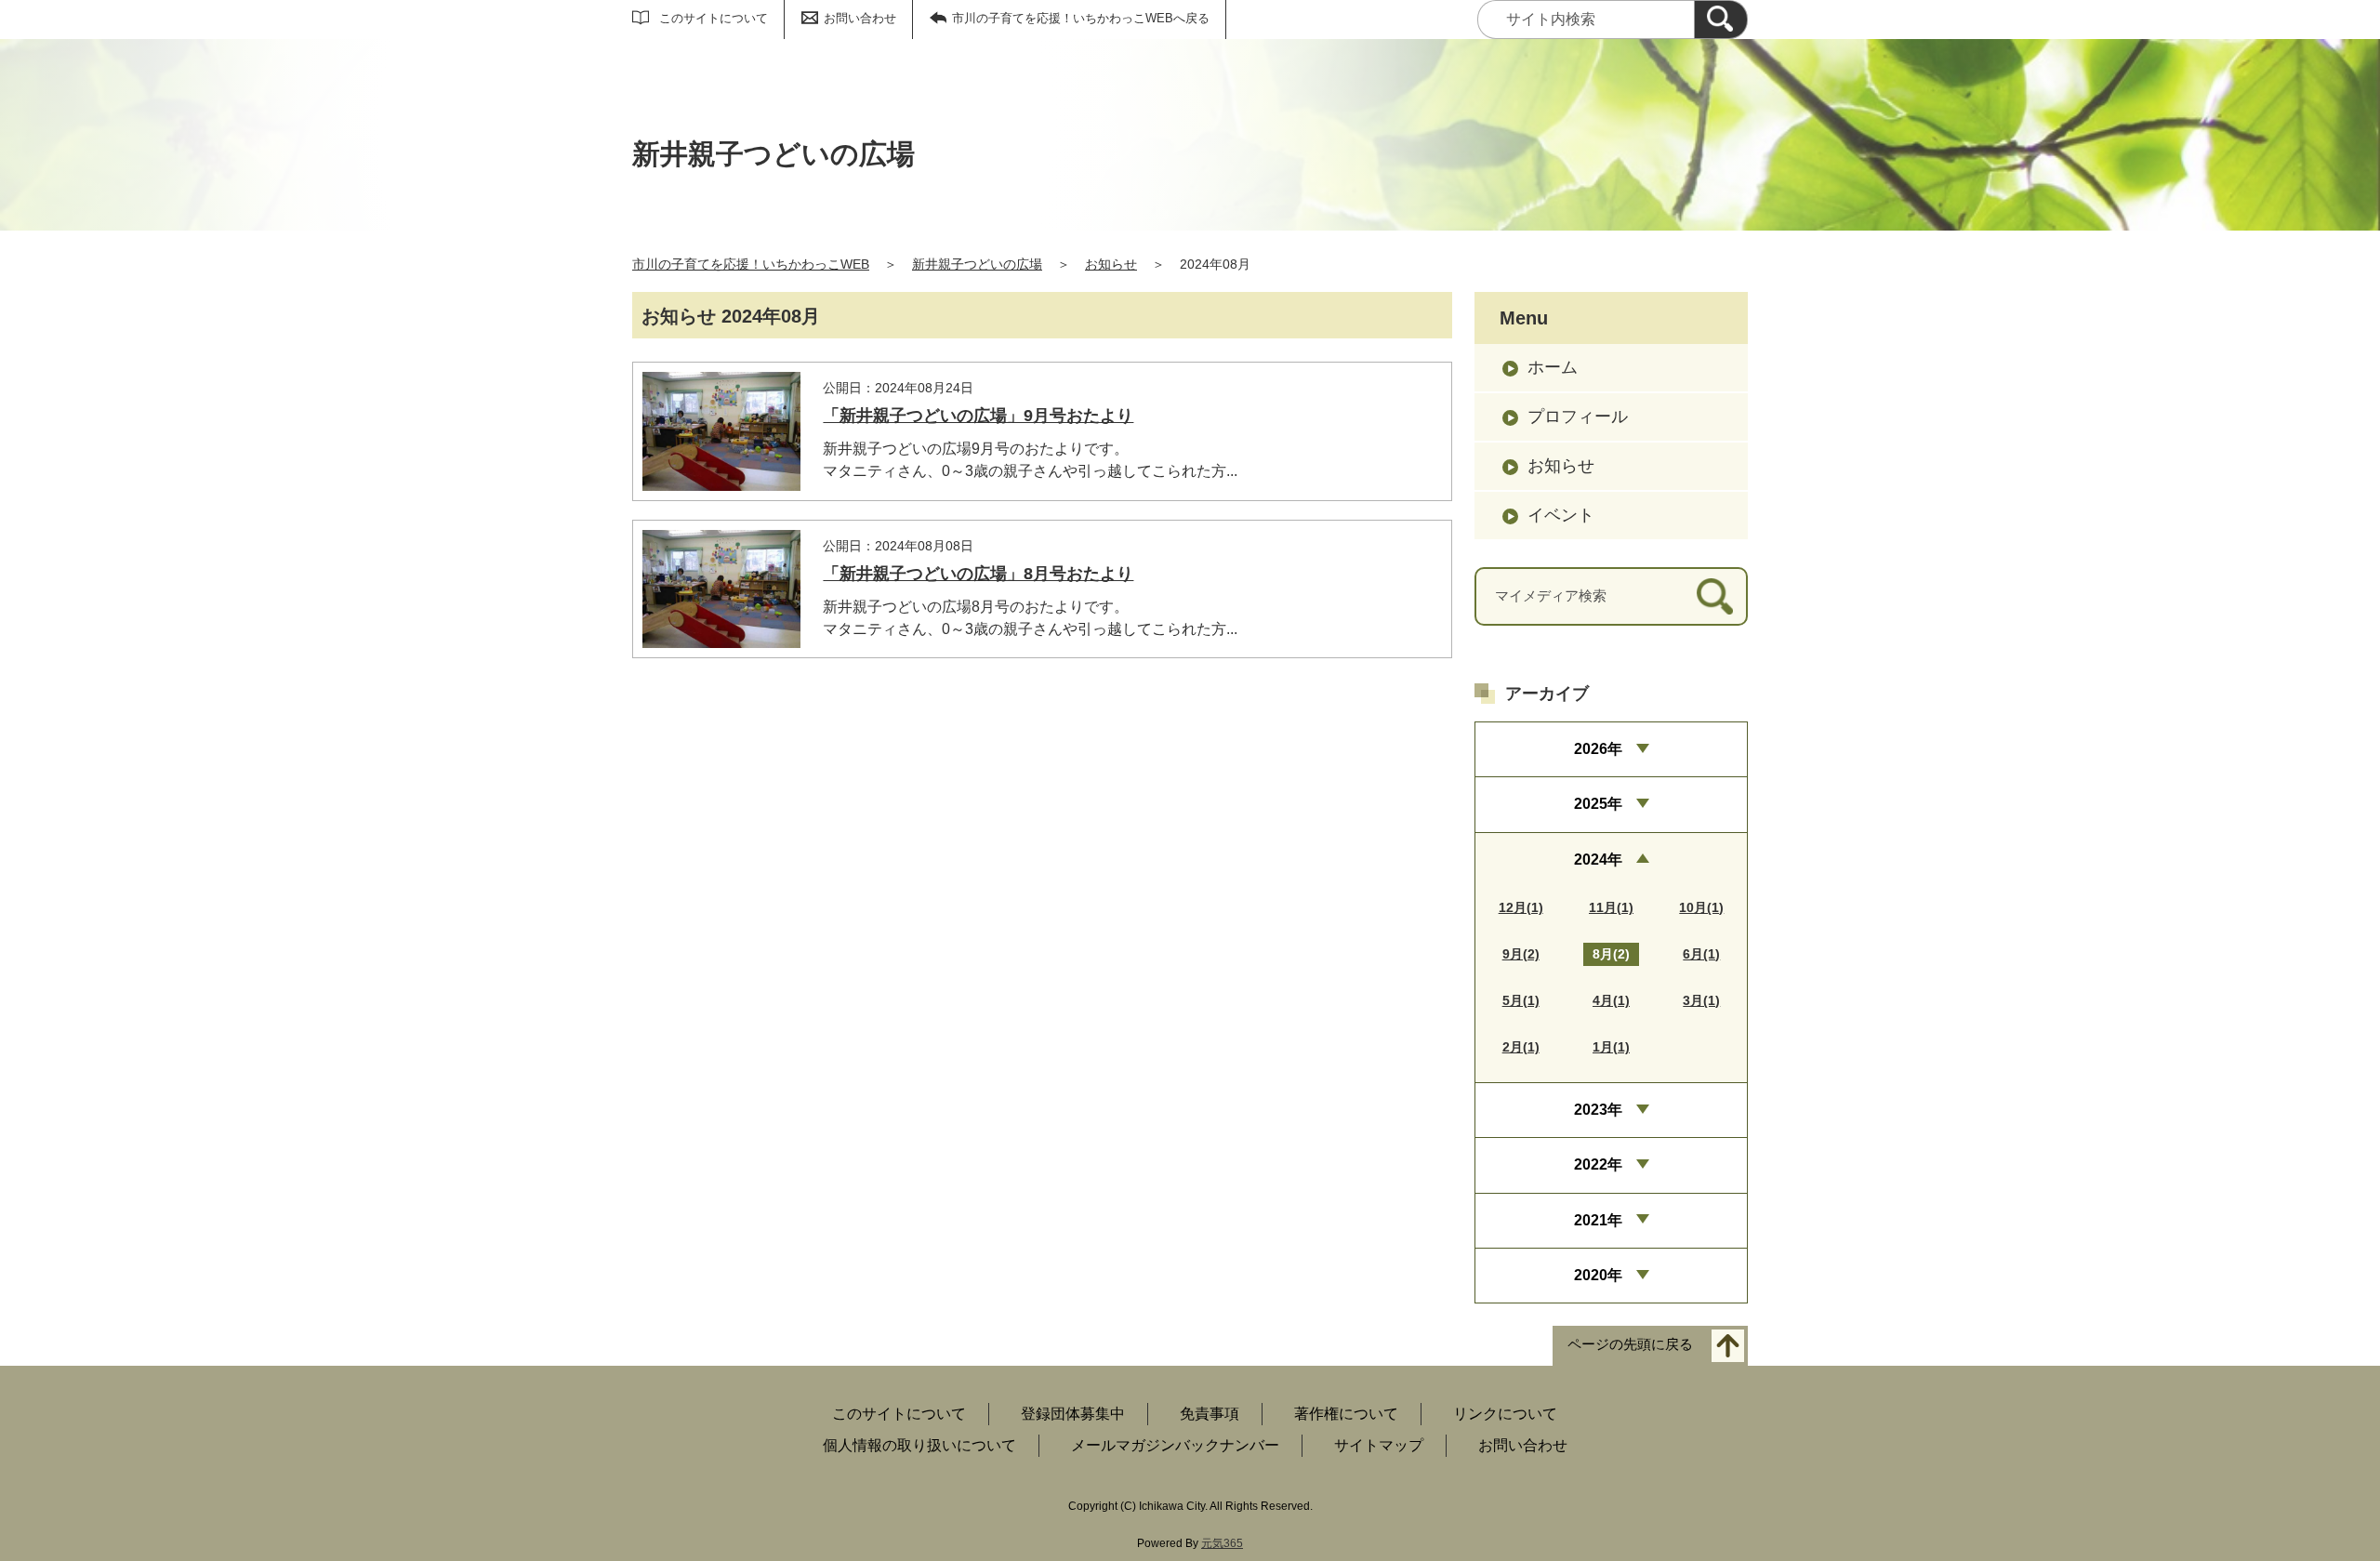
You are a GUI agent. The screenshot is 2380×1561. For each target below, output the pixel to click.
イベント (1561, 515)
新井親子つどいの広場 (977, 264)
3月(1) (1701, 1000)
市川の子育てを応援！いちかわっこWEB (751, 264)
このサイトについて (714, 18)
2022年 (1598, 1164)
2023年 (1598, 1110)
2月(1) (1521, 1047)
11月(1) (1611, 907)
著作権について (1346, 1414)
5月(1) (1521, 1000)
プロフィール (1578, 417)
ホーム (1553, 367)
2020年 (1598, 1275)
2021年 (1598, 1220)
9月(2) (1521, 954)
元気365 (1222, 1543)
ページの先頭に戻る (1630, 1345)
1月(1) (1611, 1047)
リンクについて (1505, 1414)
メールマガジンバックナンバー (1175, 1445)
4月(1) (1611, 1000)
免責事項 (1210, 1414)
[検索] (1721, 20)
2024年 (1598, 860)
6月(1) (1701, 954)
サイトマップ (1379, 1445)
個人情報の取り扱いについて (919, 1445)
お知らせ (1111, 264)
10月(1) (1701, 907)
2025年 (1598, 804)
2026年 (1598, 749)
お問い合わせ (860, 18)
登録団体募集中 (1073, 1414)
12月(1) (1521, 907)
